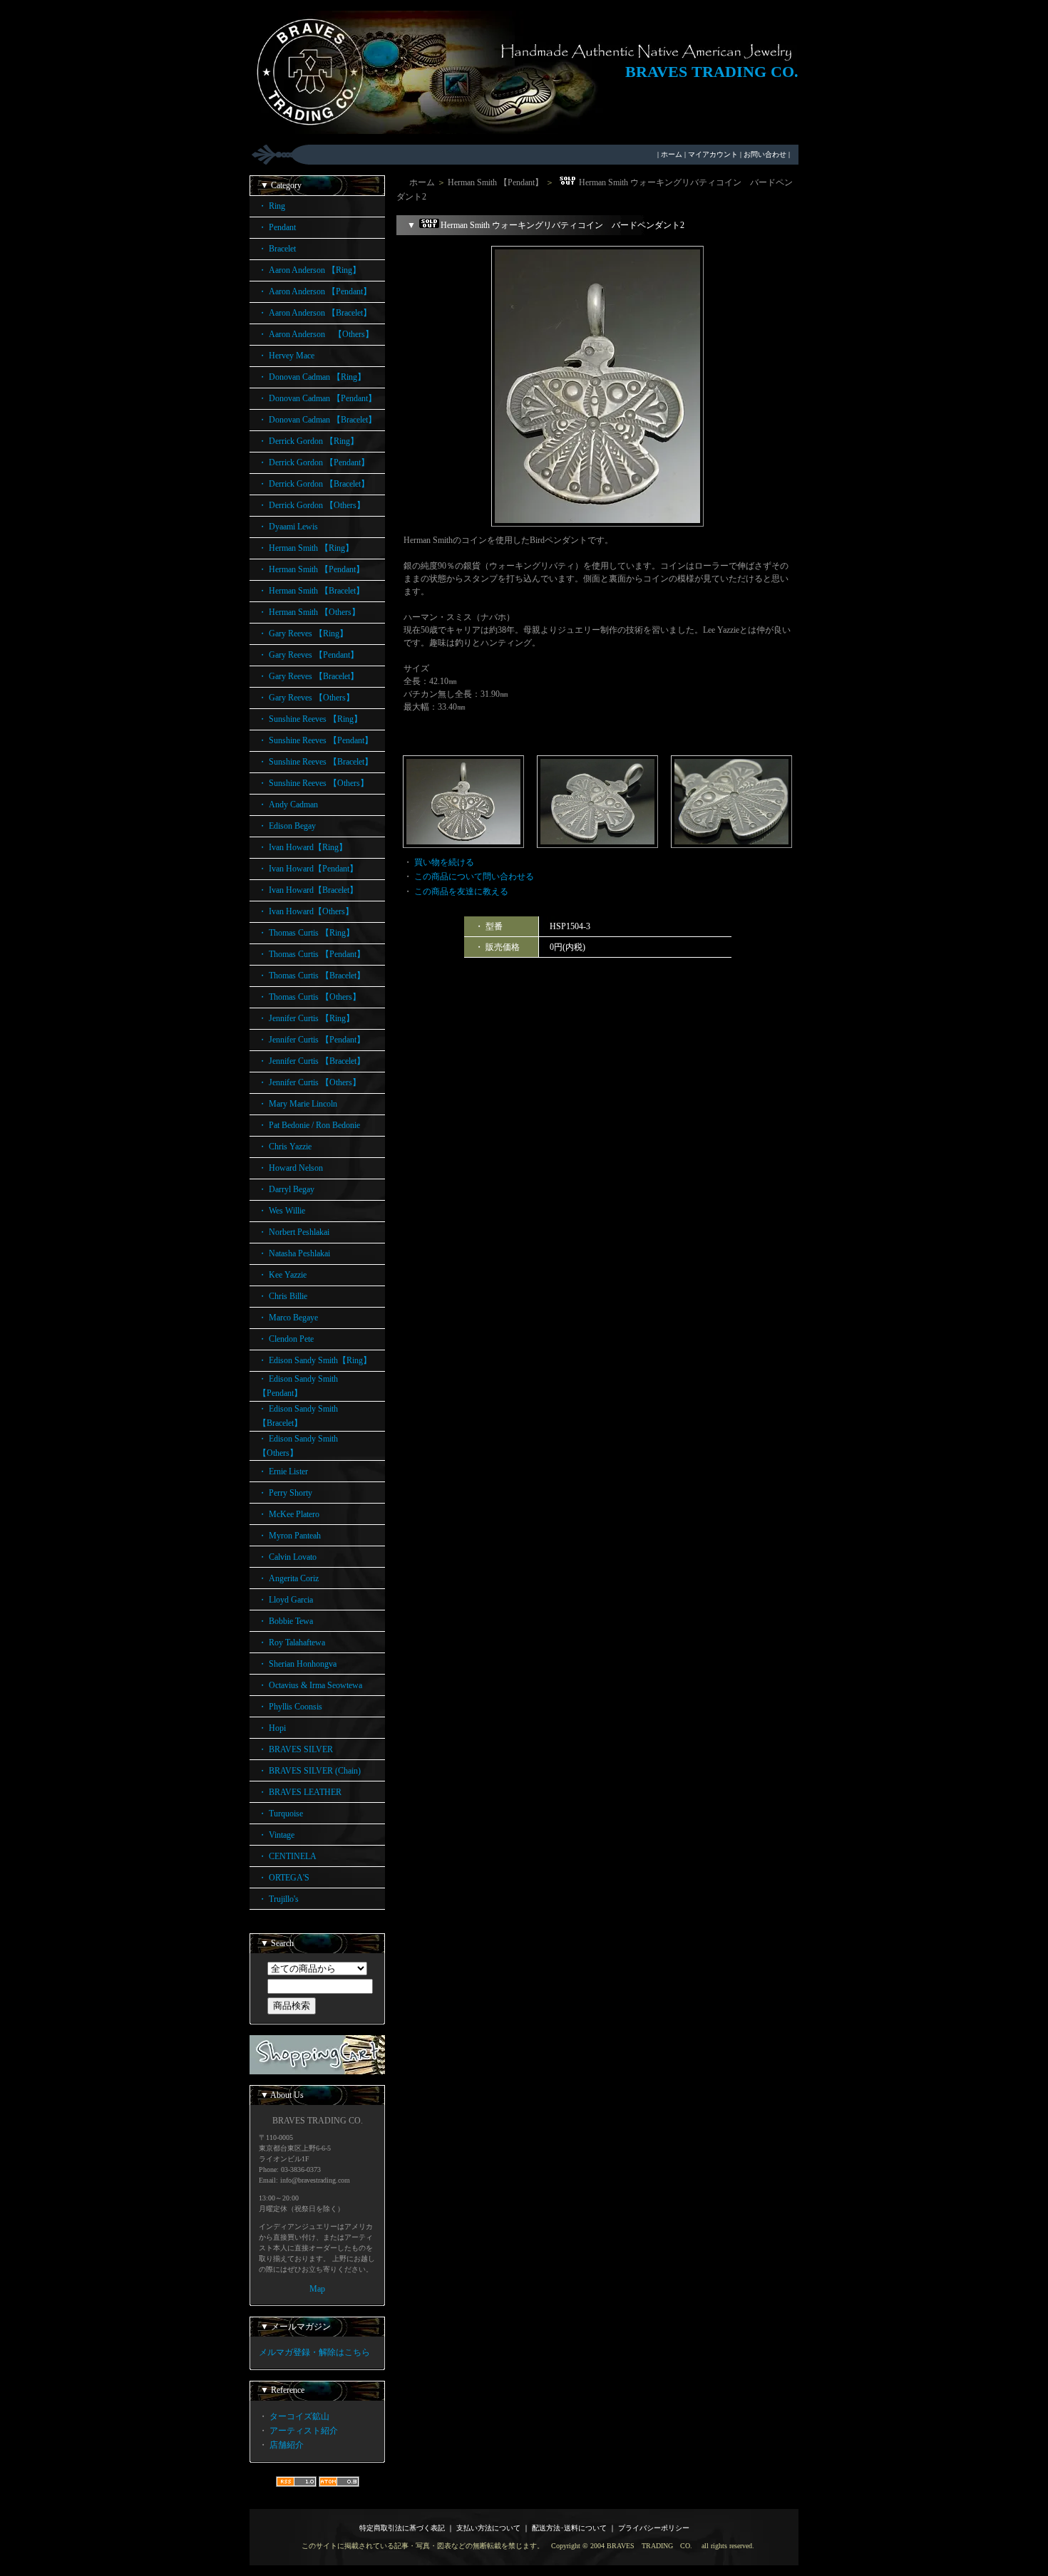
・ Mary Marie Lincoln (298, 1104)
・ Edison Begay (287, 826)
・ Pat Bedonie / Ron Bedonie (309, 1125)
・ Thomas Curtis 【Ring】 (306, 933)
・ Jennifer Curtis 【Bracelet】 (312, 1061)
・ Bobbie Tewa (286, 1621)
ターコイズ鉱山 (299, 2416)
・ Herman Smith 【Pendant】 (311, 569)
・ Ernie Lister (283, 1471)
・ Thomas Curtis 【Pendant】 (312, 954)
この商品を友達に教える (461, 891)
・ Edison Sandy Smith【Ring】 (315, 1360)
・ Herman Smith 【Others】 (309, 612)
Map (317, 2289)
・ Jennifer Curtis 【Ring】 (306, 1018)
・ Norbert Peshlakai (294, 1232)
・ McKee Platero (289, 1514)
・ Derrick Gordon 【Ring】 (308, 441)
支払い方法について (488, 2528)
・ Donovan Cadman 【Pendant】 (317, 398)
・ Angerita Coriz (288, 1578)
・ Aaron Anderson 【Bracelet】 (315, 313)
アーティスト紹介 (304, 2431)
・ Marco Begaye (288, 1318)
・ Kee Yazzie (282, 1275)
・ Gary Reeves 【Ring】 (303, 633)
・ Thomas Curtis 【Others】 (309, 997)
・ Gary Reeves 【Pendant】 (308, 655)
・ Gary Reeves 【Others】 (306, 698)
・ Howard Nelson (291, 1168)
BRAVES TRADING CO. (712, 72)
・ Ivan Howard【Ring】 (303, 847)
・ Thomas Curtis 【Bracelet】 (312, 976)
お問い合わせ (765, 154)
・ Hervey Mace (286, 356)
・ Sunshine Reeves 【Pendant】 (315, 740)
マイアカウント (713, 154)
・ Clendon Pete (286, 1339)
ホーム (672, 154)
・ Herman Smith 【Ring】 (306, 548)
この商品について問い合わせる (474, 876)
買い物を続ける (444, 862)
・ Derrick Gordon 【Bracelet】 (314, 484)
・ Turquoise (281, 1814)
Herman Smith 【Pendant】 (495, 182)
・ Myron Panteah (289, 1536)
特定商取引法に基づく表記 (402, 2528)
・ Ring (272, 206)
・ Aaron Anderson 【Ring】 (309, 270)
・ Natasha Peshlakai (294, 1253)
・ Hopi (272, 1728)
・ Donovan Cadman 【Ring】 (312, 377)
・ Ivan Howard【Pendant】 (308, 869)
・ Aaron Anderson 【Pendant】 (315, 291)
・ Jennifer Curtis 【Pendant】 (312, 1040)
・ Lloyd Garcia (286, 1600)
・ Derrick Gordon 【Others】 (312, 505)
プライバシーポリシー (654, 2528)
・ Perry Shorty (285, 1493)
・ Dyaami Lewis (288, 527)
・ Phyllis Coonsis (290, 1707)
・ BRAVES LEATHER (300, 1792)
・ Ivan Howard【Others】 (306, 911)
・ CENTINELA (287, 1856)
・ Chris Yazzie (285, 1147)
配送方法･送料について (569, 2528)
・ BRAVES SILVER (296, 1749)
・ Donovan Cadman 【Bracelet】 (317, 420)
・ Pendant (277, 227)
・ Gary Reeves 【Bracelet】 (308, 676)
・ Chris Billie (283, 1296)
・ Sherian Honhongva (297, 1664)
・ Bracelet (277, 249)
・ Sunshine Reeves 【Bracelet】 (315, 762)
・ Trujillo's (278, 1899)
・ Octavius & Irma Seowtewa (310, 1685)
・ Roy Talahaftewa (292, 1643)
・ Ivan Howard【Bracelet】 (308, 890)
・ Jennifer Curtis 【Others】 (309, 1082)
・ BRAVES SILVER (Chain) (309, 1771)
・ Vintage (276, 1835)
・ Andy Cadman (288, 805)
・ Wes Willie (282, 1211)
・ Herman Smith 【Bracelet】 (311, 591)
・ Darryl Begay (286, 1189)
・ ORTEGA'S (284, 1878)
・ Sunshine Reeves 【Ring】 (310, 719)
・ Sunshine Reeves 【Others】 (313, 783)
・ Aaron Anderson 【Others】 (316, 334)
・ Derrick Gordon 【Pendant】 (314, 462)
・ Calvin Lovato (287, 1557)
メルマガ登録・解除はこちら (314, 2352)
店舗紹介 (287, 2445)
